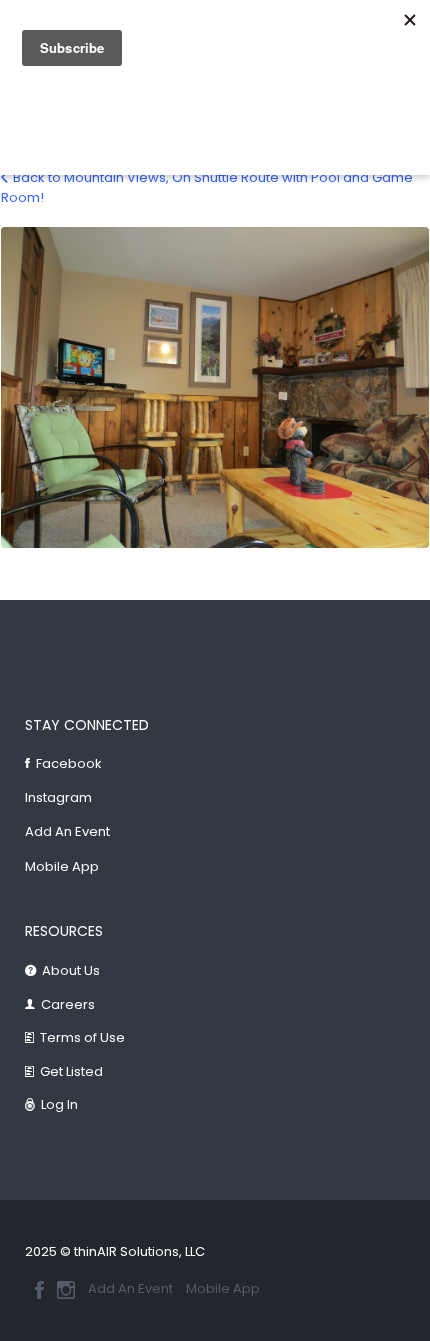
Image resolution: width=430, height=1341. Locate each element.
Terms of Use (82, 1037)
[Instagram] (66, 1290)
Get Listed (71, 1071)
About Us (71, 970)
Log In (59, 1104)
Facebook (69, 763)
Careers (68, 1004)
